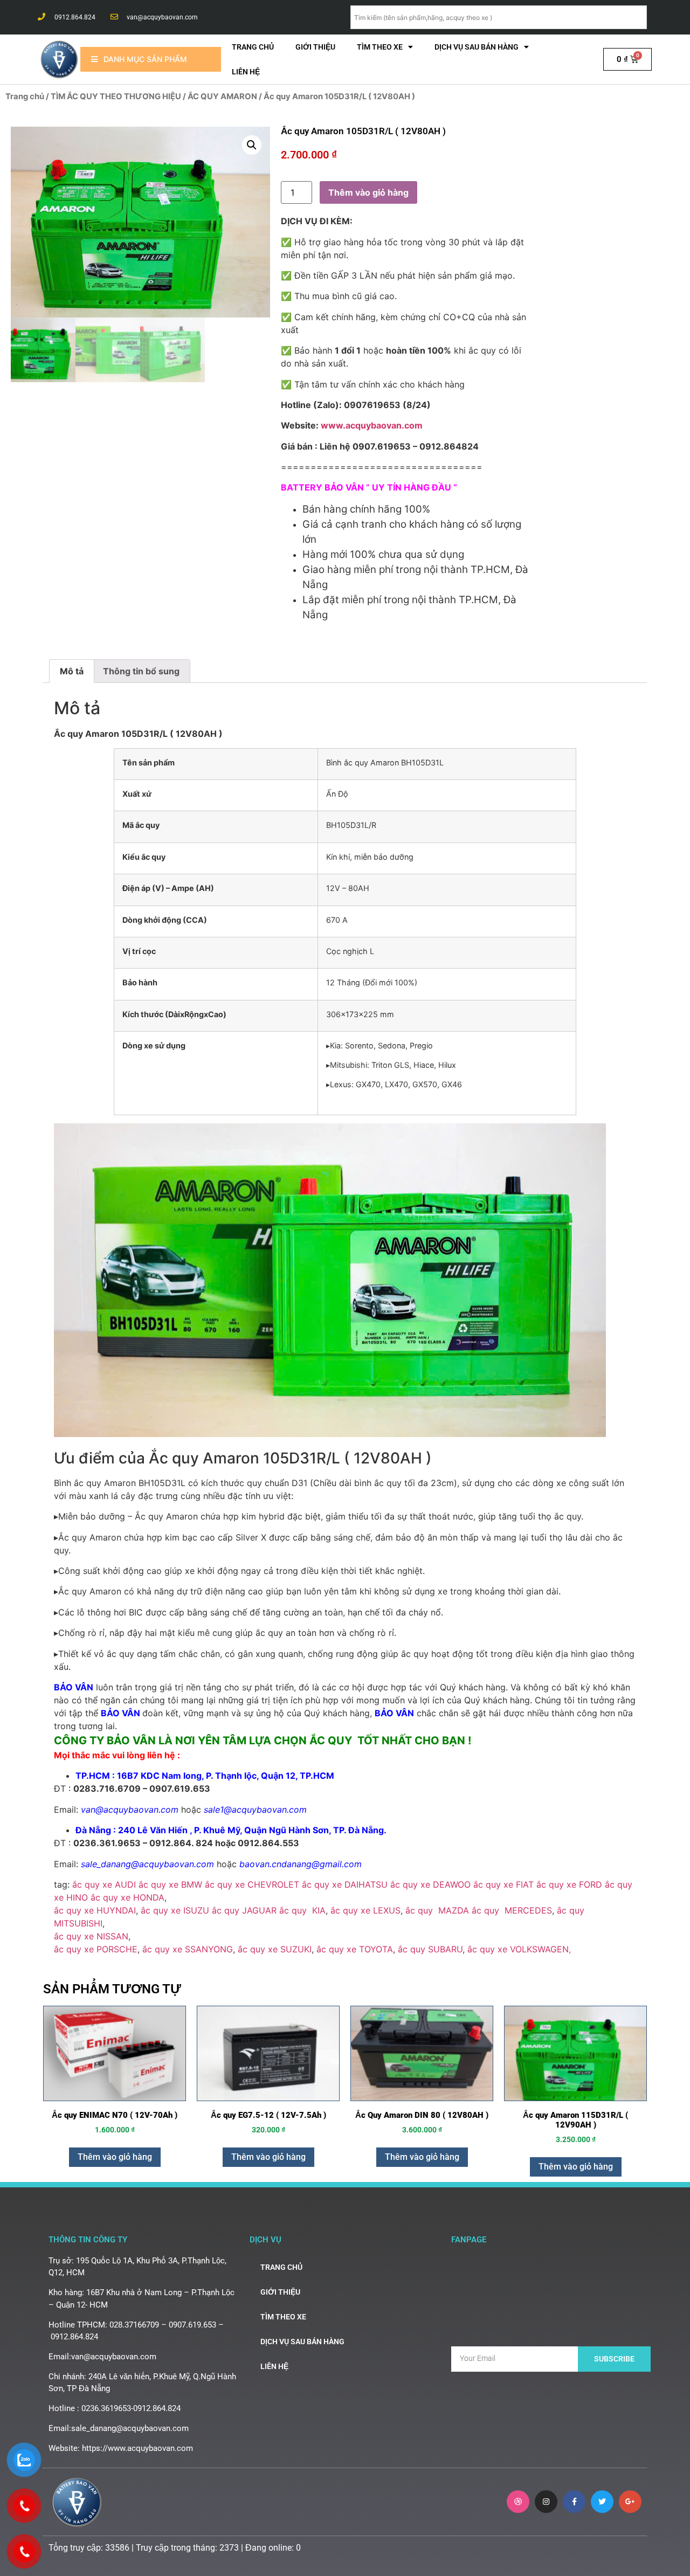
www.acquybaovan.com (372, 425)
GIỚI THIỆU (315, 47)
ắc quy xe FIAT (503, 1884)
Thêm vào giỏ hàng (368, 192)
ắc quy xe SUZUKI (275, 1949)
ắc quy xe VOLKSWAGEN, (519, 1949)
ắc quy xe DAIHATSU (345, 1884)
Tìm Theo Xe (380, 47)
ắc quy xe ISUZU (175, 1910)
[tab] (72, 671)
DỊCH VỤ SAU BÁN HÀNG (477, 47)
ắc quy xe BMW (170, 1884)
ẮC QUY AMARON (222, 96)
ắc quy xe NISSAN (91, 1936)
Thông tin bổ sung (141, 671)
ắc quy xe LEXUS (365, 1910)
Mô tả (72, 671)
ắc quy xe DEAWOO (429, 1884)
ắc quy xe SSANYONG (188, 1949)
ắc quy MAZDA (436, 1910)
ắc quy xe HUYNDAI (95, 1910)
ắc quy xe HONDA (127, 1897)
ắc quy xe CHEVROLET (252, 1884)
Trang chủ (253, 47)
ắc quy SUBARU (430, 1949)
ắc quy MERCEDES (512, 1910)
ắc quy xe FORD (569, 1884)
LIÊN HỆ (246, 72)
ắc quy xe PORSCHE (96, 1949)
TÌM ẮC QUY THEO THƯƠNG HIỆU (116, 96)
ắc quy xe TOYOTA (355, 1949)
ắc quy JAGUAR (244, 1910)
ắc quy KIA (302, 1910)
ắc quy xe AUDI (104, 1884)
